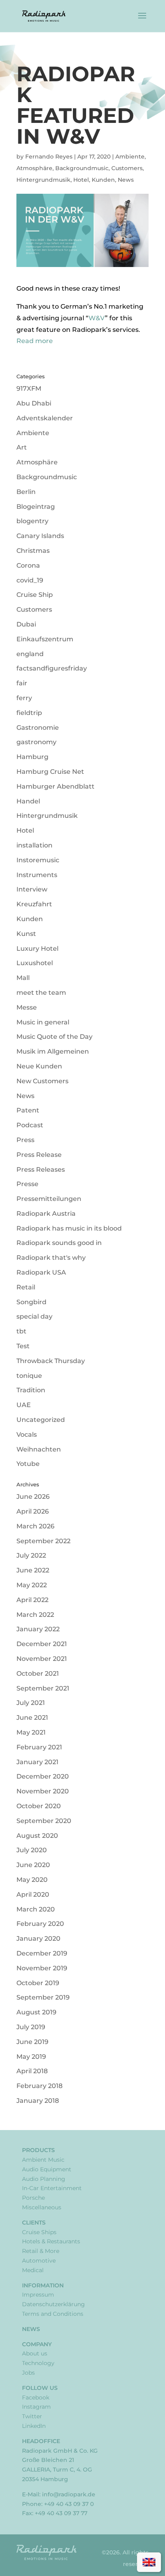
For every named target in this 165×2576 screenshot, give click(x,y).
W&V (97, 318)
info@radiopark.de (69, 2494)
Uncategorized (41, 1420)
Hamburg (32, 757)
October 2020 (39, 1806)
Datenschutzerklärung (53, 2304)
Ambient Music (43, 2160)
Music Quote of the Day (54, 1037)
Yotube (28, 1464)
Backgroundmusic (82, 168)
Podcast (30, 1125)
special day (34, 1316)
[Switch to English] (149, 2562)
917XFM (29, 389)
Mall (23, 978)
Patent (28, 1110)
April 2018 (32, 2071)
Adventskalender (45, 418)
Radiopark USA (41, 1272)
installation (34, 845)
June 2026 (33, 1497)
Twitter (32, 2416)
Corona (28, 565)
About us (35, 2353)
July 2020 (32, 1850)
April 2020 (33, 1894)
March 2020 (36, 1909)
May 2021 (31, 1732)
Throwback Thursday (51, 1361)
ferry (24, 698)
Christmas (33, 551)
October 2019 (38, 1983)
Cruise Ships (39, 2232)
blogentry (32, 521)
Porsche (33, 2198)
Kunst (26, 934)
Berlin (26, 492)
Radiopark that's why (51, 1258)
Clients (34, 2223)
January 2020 (38, 1939)
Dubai (26, 624)
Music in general (43, 1022)
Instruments (37, 875)
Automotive (39, 2261)
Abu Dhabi (34, 403)
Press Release (39, 1155)
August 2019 (36, 2012)
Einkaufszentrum (45, 639)
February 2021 (39, 1747)
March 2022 (35, 1615)
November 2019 (42, 1968)
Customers (127, 168)
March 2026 (35, 1526)
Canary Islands (40, 536)
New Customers (42, 1081)
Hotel (81, 180)
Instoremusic (38, 860)
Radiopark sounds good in (59, 1243)
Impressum (38, 2295)
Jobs (28, 2373)
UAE (24, 1405)
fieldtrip (29, 713)
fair (22, 683)
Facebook (36, 2397)
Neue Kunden (39, 1066)
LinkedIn (34, 2426)
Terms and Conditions (53, 2314)
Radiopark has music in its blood (69, 1228)
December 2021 (42, 1644)
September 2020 (44, 1821)
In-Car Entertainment (52, 2188)
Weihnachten (39, 1449)
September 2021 (43, 1688)
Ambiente (130, 157)
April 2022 (32, 1600)
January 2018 (38, 2101)
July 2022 (31, 1555)
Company (37, 2344)
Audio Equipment (47, 2169)
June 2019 (32, 2042)
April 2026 (33, 1511)
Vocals (27, 1435)
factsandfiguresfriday (52, 668)
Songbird (31, 1302)
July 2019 (31, 2027)
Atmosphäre (34, 168)
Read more (35, 341)
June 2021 (32, 1718)
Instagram (36, 2407)
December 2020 (43, 1776)
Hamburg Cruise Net (50, 772)
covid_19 (30, 580)
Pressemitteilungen (49, 1199)
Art (22, 447)
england (30, 654)
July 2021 (31, 1703)
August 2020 (37, 1836)
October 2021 (38, 1673)
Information (43, 2285)
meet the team (41, 993)
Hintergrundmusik (43, 180)
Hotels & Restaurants (51, 2241)
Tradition (31, 1390)
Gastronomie (38, 728)
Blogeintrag (36, 507)
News (126, 180)
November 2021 (42, 1659)
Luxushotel (35, 963)
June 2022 (33, 1570)
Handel (28, 801)
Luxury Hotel (37, 949)
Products (38, 2150)
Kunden (103, 180)
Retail (26, 1287)
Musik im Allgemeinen (53, 1051)
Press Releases (41, 1170)
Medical (33, 2270)
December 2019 (42, 1953)
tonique (29, 1376)
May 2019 (31, 2057)
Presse (27, 1184)
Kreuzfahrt (34, 904)
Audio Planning (44, 2179)
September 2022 (43, 1541)
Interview (32, 889)
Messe (27, 1007)
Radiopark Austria (46, 1214)
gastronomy (36, 742)
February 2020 (40, 1924)
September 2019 (43, 1997)
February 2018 (39, 2086)
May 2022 (32, 1585)
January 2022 (38, 1629)
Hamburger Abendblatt (55, 786)
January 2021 (37, 1762)
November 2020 (43, 1791)
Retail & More (41, 2251)
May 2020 (32, 1880)
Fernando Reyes (49, 157)
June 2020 (33, 1865)
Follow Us (40, 2388)
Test (23, 1346)
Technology (38, 2363)
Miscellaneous (42, 2207)
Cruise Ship (35, 595)
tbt (21, 1331)
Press (25, 1140)
